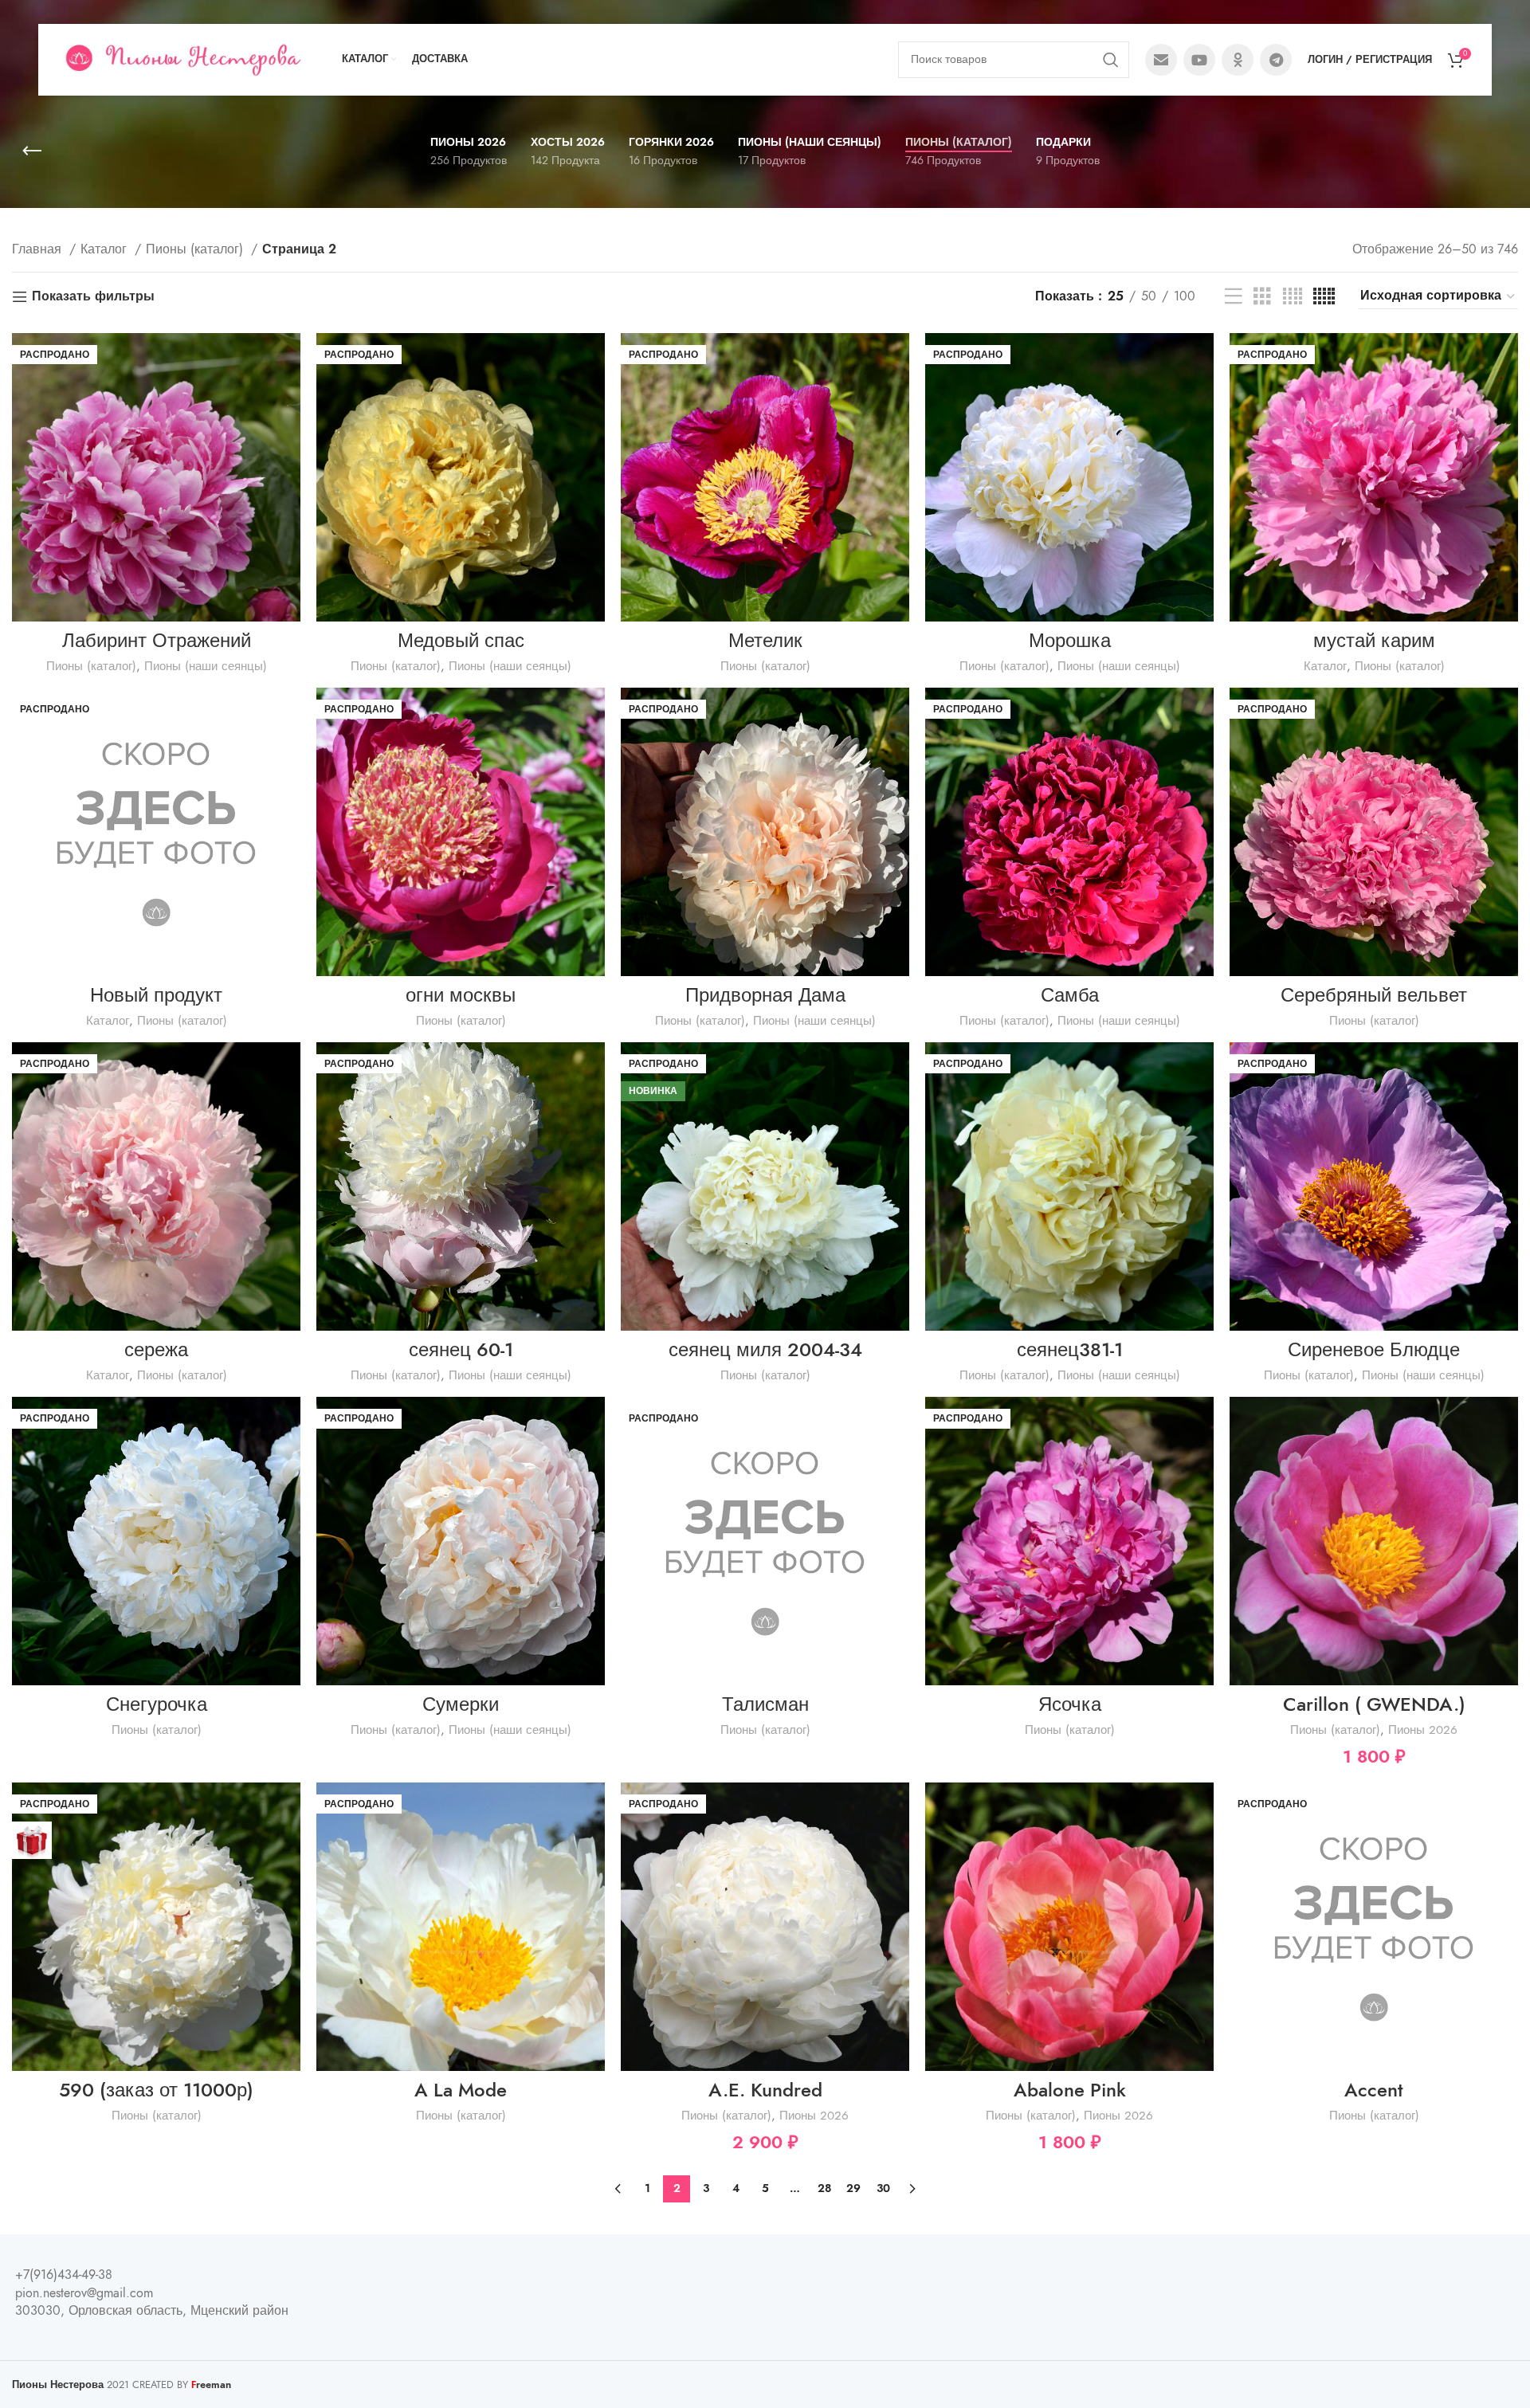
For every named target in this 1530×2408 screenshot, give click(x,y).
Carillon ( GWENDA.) (1374, 1704)
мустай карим (1374, 640)
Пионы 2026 (1423, 1730)
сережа (156, 1349)
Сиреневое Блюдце (1374, 1349)
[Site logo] (182, 59)
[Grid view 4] (1293, 297)
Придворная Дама (765, 995)
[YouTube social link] (1199, 60)
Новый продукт (156, 995)
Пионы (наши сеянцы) (206, 666)
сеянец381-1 (1070, 1349)
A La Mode (461, 2090)
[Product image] (765, 477)
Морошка (1070, 640)
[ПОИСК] (1111, 60)
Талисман (765, 1704)
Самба (1070, 995)
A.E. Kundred (765, 2090)
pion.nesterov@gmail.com (84, 2293)
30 (883, 2188)
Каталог (106, 249)
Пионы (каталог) (196, 249)
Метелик (765, 640)
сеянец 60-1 (461, 1349)
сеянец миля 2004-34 (765, 1349)
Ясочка (1070, 1704)
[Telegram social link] (1276, 60)
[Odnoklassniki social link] (1238, 60)
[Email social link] (1161, 60)
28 (824, 2188)
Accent (1374, 2090)
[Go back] (32, 151)
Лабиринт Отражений (157, 640)
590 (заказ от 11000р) (156, 2090)
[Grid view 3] (1262, 297)
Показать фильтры (93, 297)
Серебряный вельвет (1374, 995)
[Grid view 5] (1324, 297)
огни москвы (461, 995)
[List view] (1234, 297)
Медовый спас (461, 640)
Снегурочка (157, 1704)
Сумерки (461, 1704)
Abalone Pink (1070, 2090)
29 (853, 2188)
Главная (39, 249)
